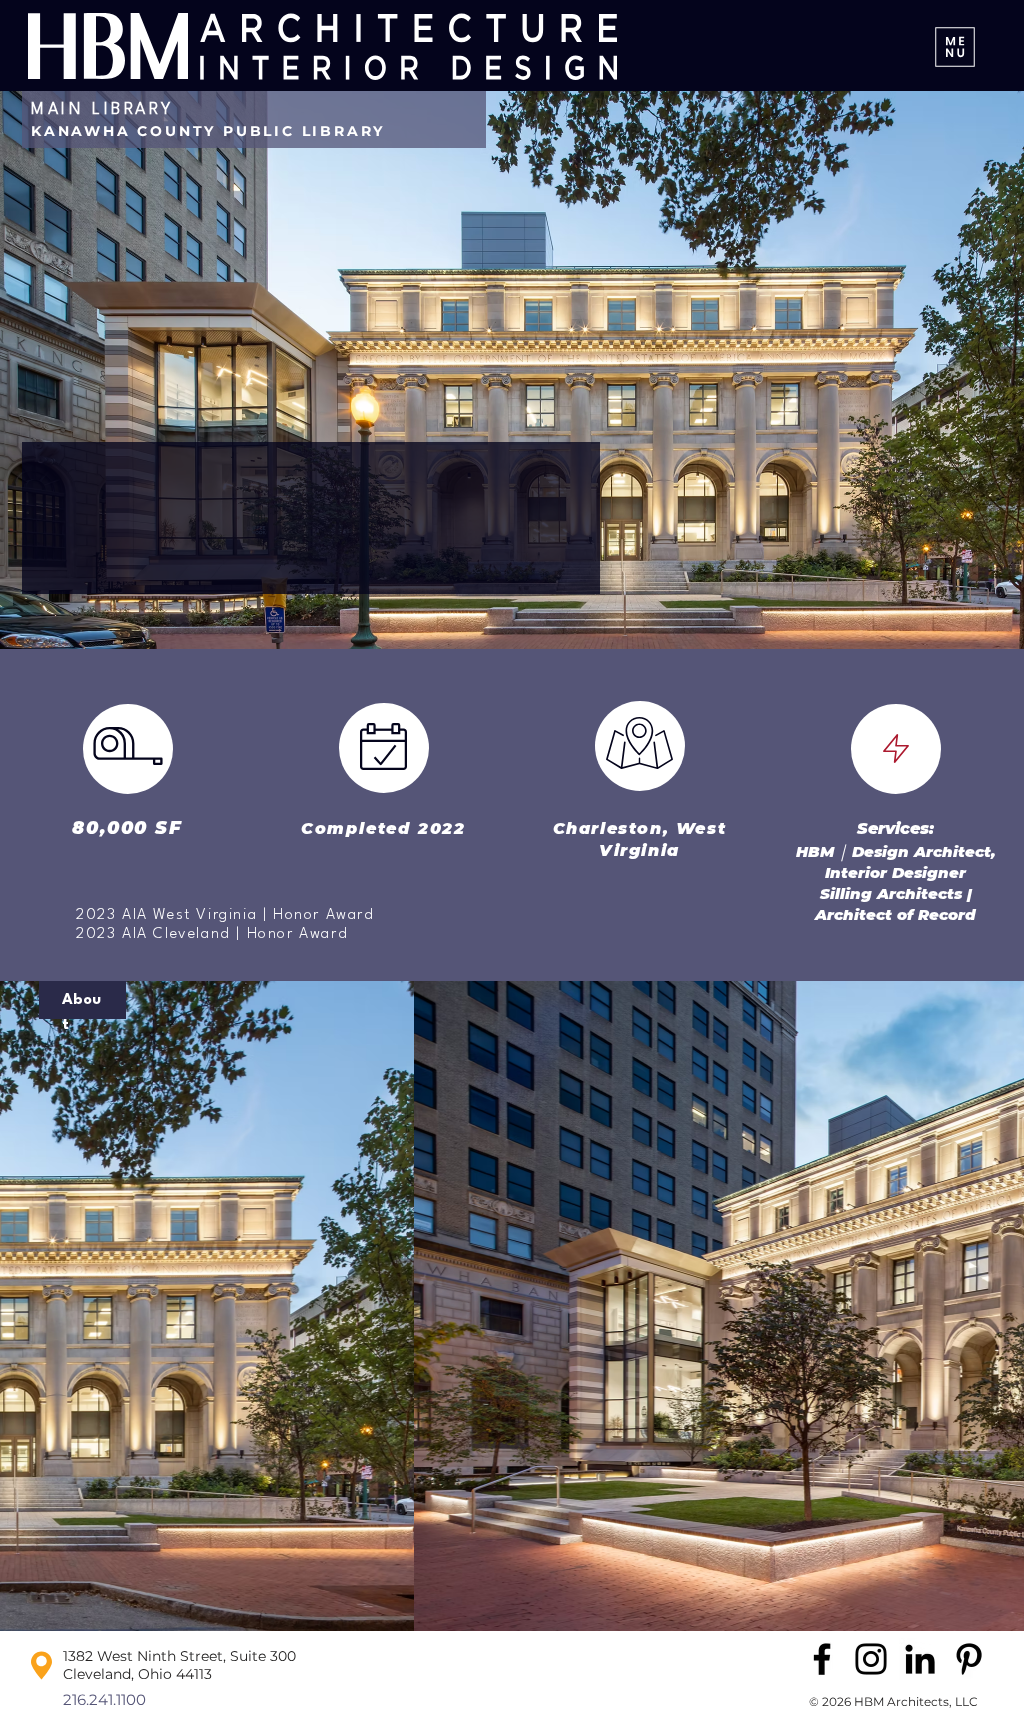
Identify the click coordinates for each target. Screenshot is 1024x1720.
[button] (512, 1306)
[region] (217, 1237)
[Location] (640, 743)
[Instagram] (871, 1659)
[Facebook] (822, 1659)
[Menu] (955, 46)
